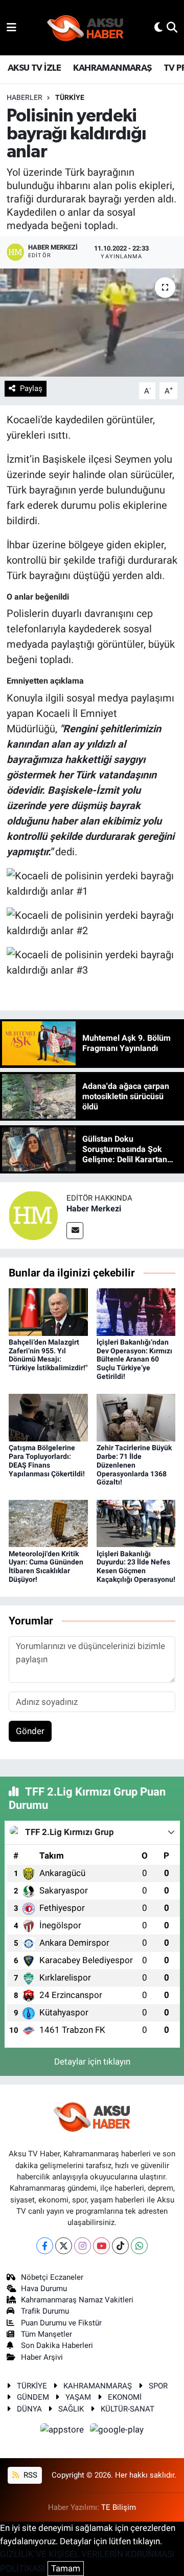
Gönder (30, 1731)
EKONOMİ (125, 2397)
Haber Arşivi (42, 2357)
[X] (64, 2246)
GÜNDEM (33, 2397)
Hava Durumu (44, 2289)
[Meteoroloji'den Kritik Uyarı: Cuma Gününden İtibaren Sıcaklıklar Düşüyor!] (48, 1523)
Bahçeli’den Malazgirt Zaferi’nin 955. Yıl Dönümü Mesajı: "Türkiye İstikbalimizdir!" (48, 1355)
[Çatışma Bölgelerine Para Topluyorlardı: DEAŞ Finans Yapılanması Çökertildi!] (48, 1417)
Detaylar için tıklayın (92, 2062)
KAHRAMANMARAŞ (112, 68)
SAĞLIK (71, 2409)
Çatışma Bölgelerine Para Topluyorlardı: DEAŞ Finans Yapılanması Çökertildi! (47, 1460)
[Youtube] (101, 2246)
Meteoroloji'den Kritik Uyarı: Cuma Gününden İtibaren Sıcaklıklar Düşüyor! (46, 1567)
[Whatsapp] (139, 2246)
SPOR (158, 2386)
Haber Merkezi (94, 1209)
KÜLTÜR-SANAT (128, 2409)
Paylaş (31, 388)
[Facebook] (45, 2246)
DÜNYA (29, 2409)
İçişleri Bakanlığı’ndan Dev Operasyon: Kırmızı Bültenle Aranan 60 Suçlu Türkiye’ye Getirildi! (134, 1359)
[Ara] (172, 27)
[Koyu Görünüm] (158, 27)
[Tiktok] (120, 2246)
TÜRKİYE (70, 97)
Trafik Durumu (45, 2311)
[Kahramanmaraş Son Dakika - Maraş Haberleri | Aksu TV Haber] (85, 28)
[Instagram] (83, 2246)
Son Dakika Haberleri (57, 2345)
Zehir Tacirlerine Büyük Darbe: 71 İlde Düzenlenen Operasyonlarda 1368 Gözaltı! (134, 1465)
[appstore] (63, 2431)
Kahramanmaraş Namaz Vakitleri (77, 2300)
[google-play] (117, 2431)
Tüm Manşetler (47, 2334)
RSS (29, 2475)
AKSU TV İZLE (34, 68)
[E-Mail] (75, 1231)
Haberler (25, 97)
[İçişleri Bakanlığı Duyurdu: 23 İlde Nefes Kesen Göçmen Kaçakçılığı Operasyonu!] (136, 1523)
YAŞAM (78, 2397)
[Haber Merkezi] (33, 1215)
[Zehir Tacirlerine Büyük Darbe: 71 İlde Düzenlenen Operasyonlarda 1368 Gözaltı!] (136, 1417)
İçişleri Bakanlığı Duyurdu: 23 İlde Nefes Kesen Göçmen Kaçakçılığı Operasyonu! (136, 1567)
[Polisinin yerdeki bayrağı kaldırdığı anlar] (92, 323)
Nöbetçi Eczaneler (52, 2277)
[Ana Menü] (11, 27)
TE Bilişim (119, 2507)
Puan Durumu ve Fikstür (61, 2323)
